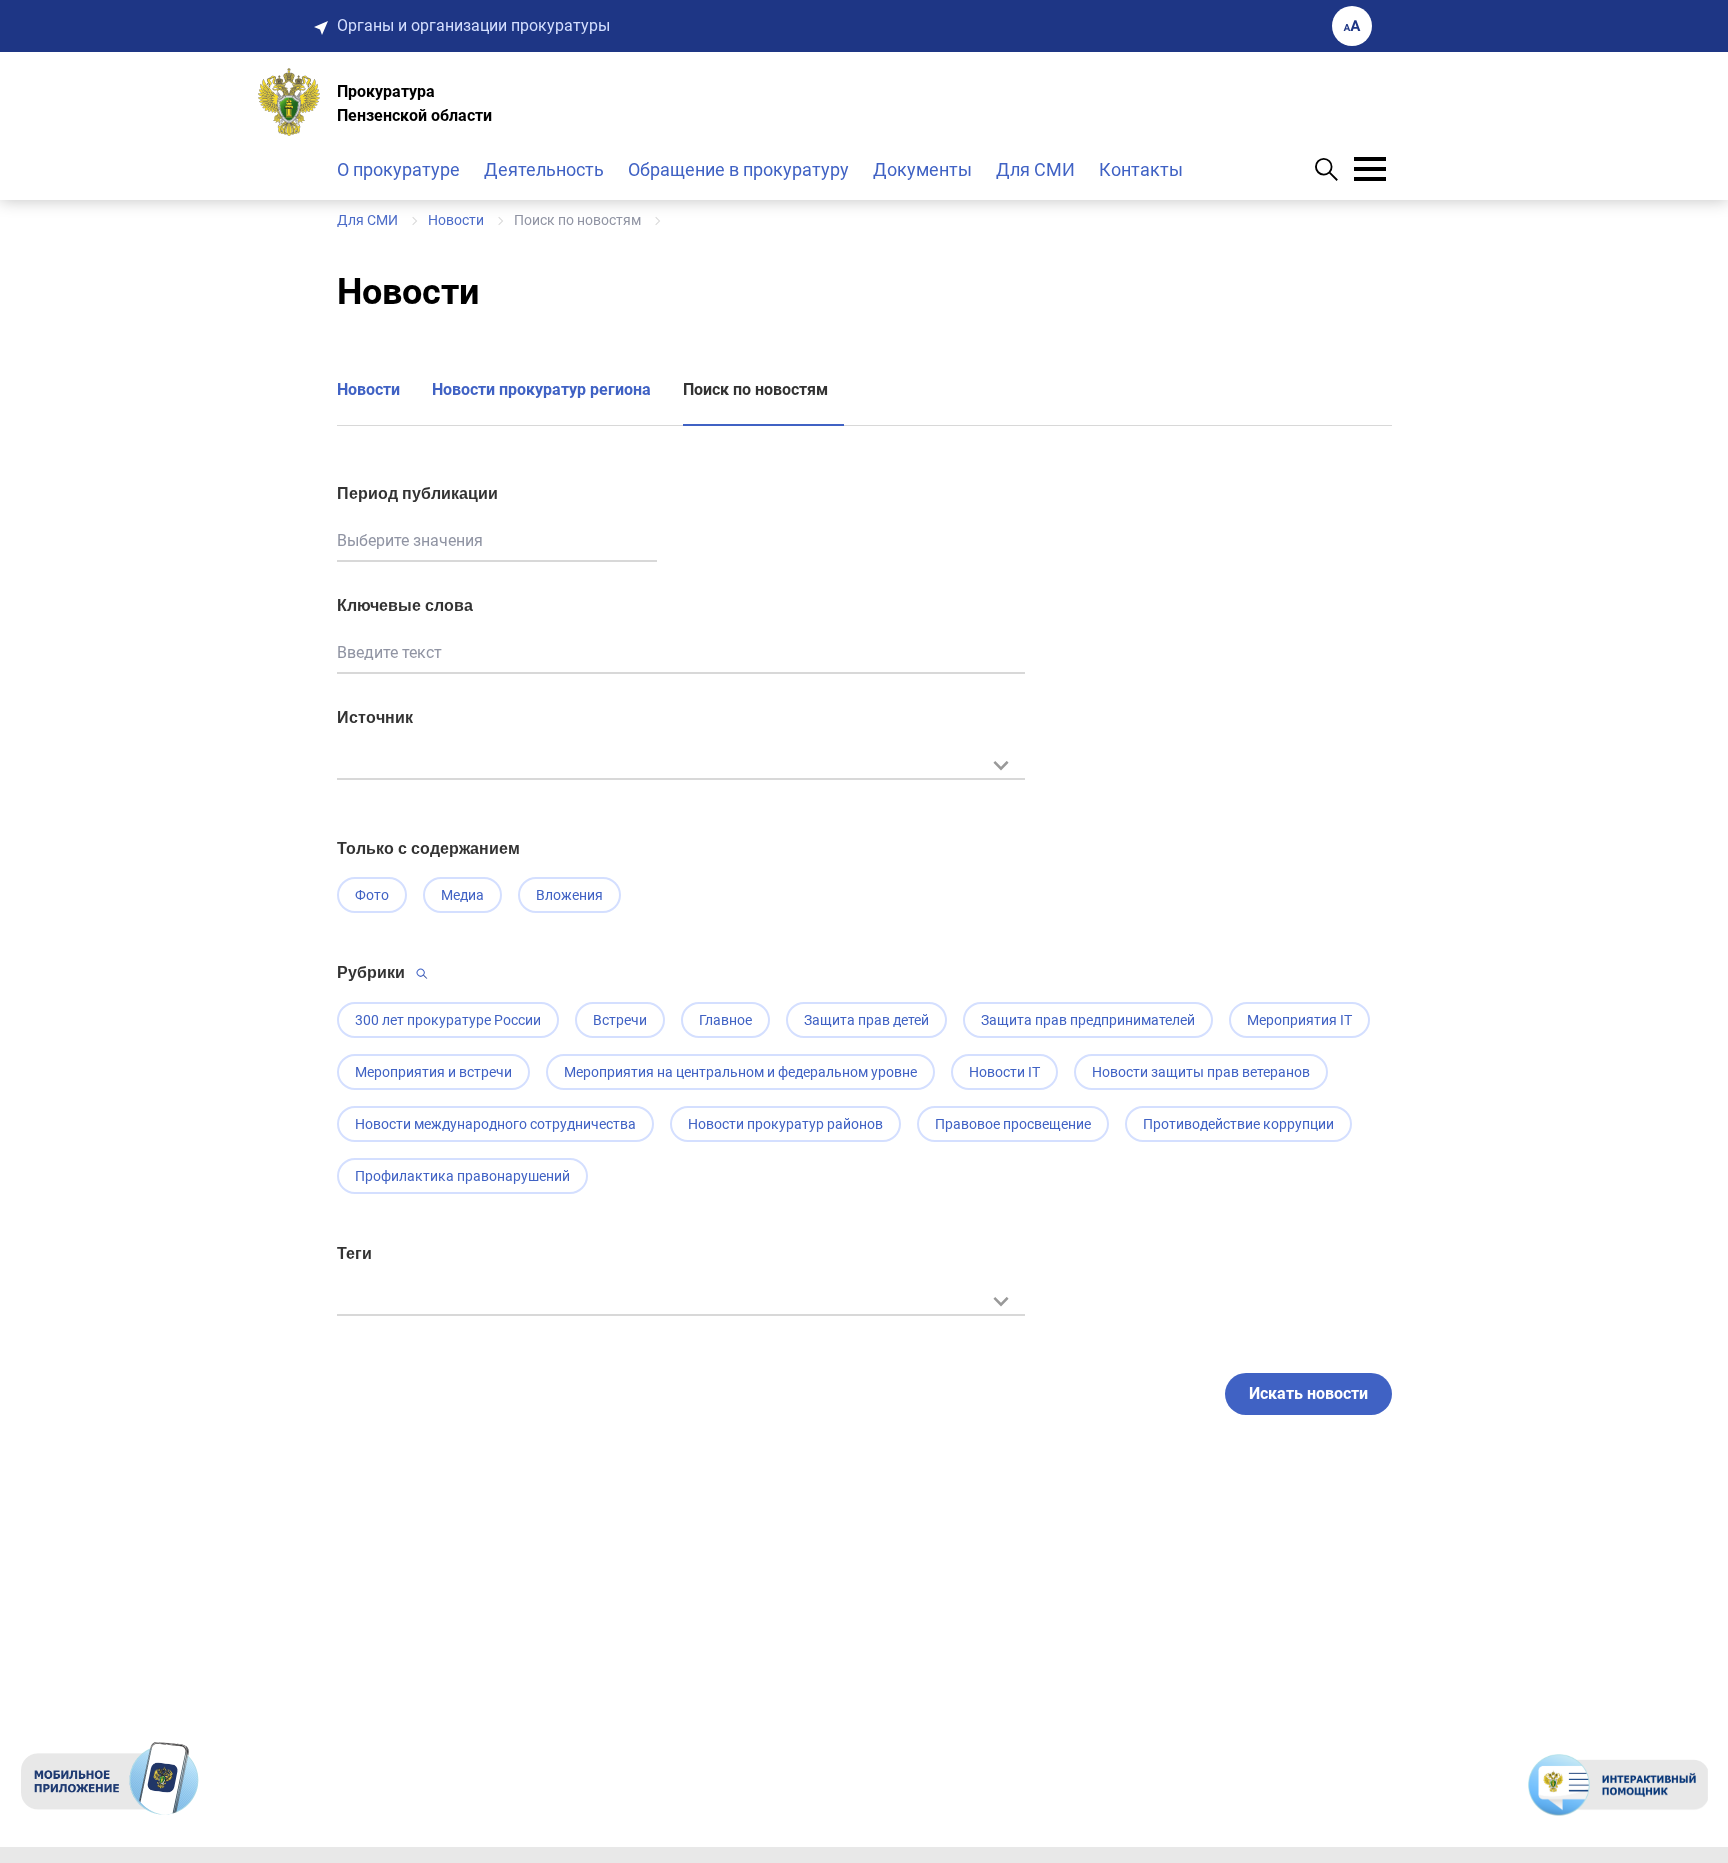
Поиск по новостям (755, 389)
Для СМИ (1035, 169)
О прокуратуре (398, 169)
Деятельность (544, 169)
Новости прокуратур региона (541, 389)
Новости (368, 389)
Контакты (1141, 169)
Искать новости (1308, 1393)
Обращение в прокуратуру (738, 169)
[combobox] (681, 775)
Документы (922, 169)
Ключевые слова (405, 605)
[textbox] (681, 763)
